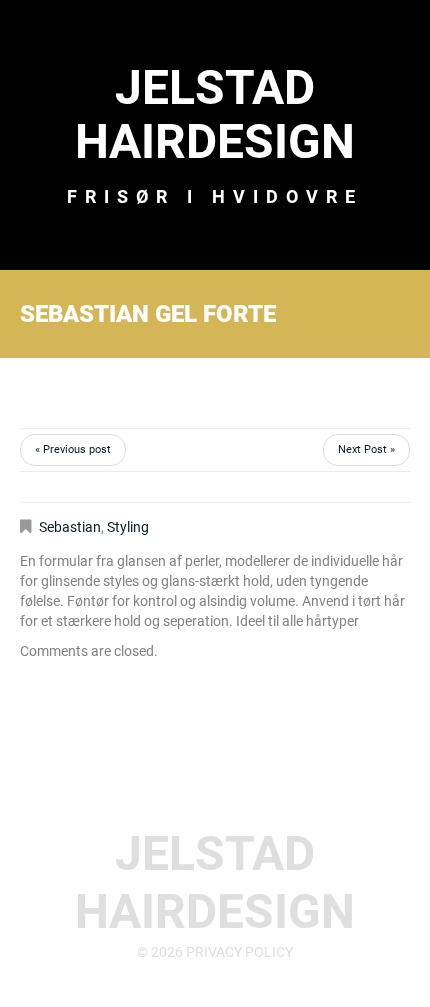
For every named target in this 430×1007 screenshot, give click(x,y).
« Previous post (73, 449)
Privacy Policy (239, 952)
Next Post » (366, 449)
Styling (128, 527)
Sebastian (70, 527)
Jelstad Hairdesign (215, 114)
